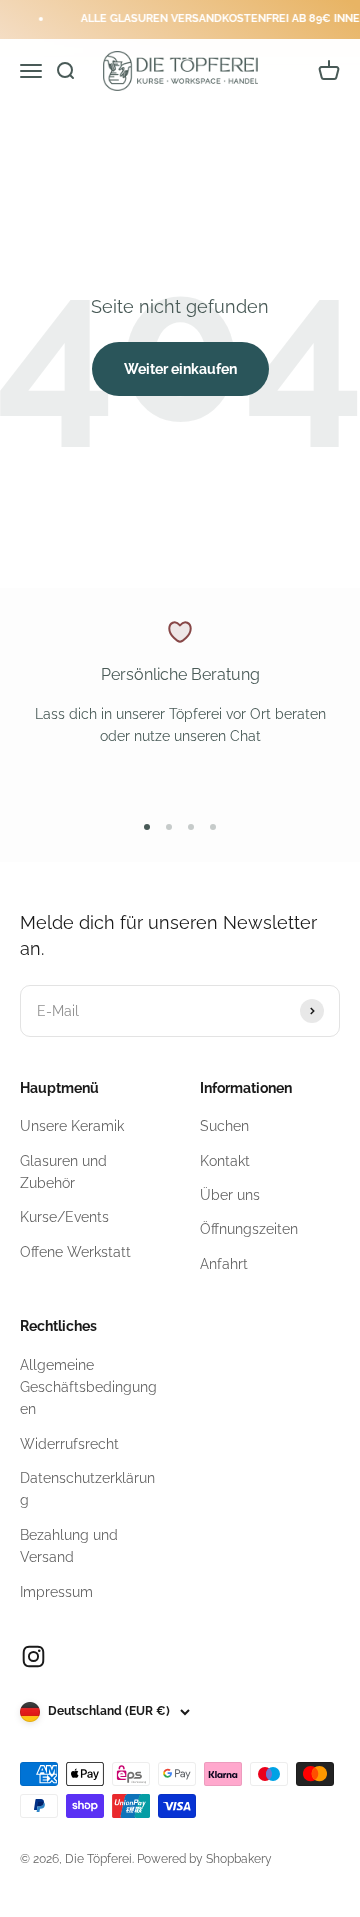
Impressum (56, 1592)
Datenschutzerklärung (87, 1489)
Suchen (224, 1126)
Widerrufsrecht (69, 1444)
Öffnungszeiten (249, 1229)
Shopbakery (239, 1859)
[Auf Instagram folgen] (33, 1656)
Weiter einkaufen (180, 369)
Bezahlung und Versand (69, 1546)
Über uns (230, 1195)
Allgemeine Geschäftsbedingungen (88, 1387)
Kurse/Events (64, 1217)
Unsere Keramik (72, 1126)
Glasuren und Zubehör (63, 1172)
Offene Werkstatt (75, 1252)
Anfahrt (224, 1264)
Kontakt (225, 1161)
